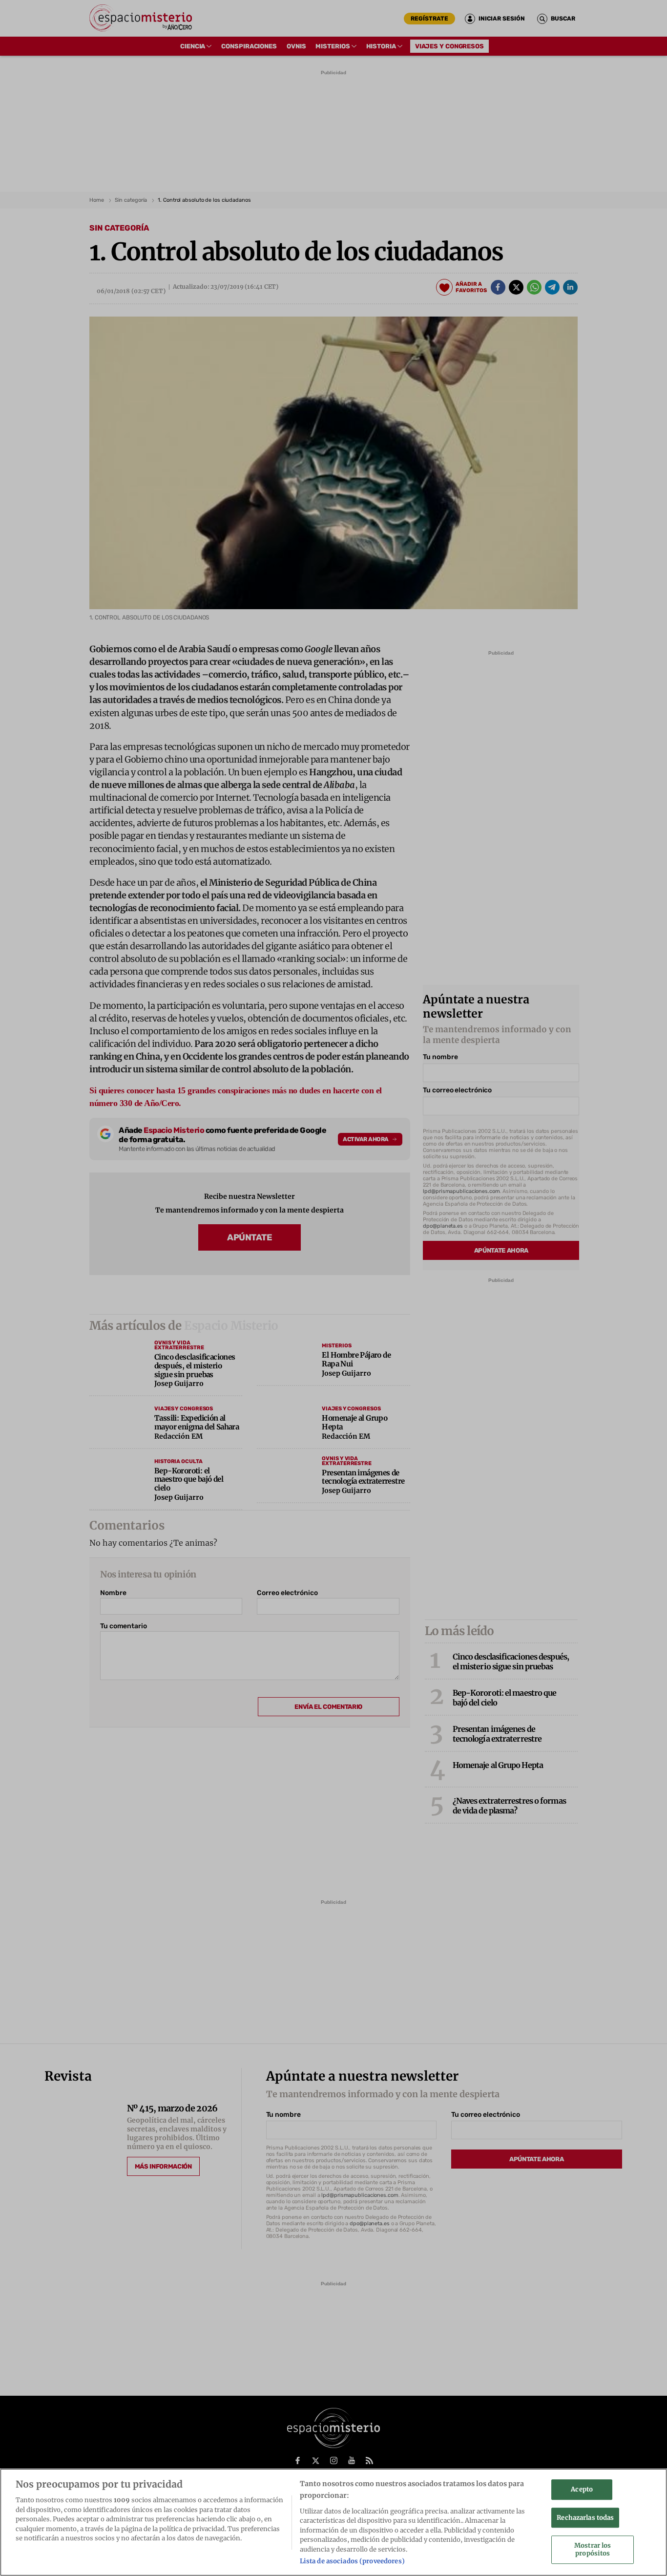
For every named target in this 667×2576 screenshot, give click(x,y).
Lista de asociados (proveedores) (352, 2561)
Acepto (582, 2489)
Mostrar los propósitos (593, 2550)
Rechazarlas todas (585, 2518)
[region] (333, 2522)
